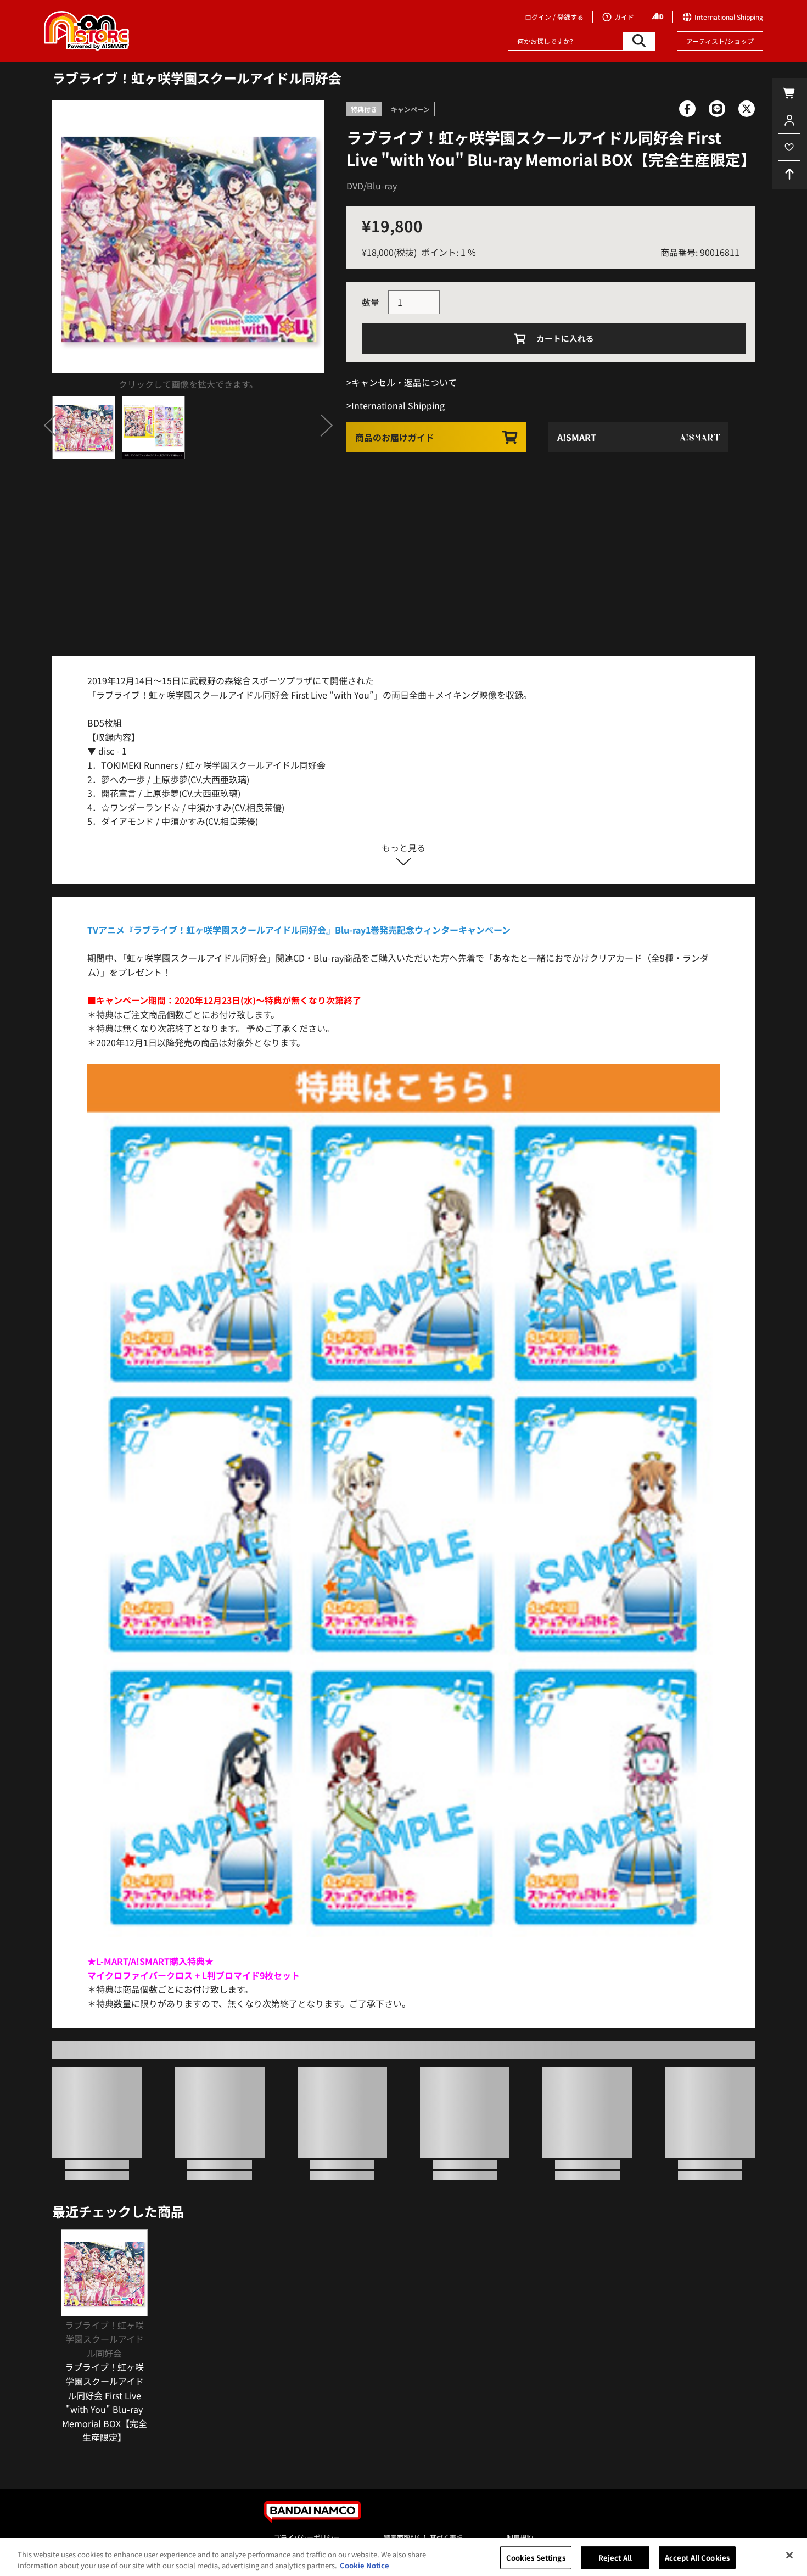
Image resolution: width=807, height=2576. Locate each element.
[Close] (789, 2556)
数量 (371, 302)
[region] (403, 2557)
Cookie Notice (365, 2565)
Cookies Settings (536, 2558)
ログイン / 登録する (554, 17)
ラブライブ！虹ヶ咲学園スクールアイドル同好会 (197, 78)
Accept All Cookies (697, 2558)
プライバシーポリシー (307, 2537)
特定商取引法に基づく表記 (423, 2537)
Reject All (615, 2558)
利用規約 (520, 2537)
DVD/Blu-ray (372, 186)
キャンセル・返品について (404, 382)
